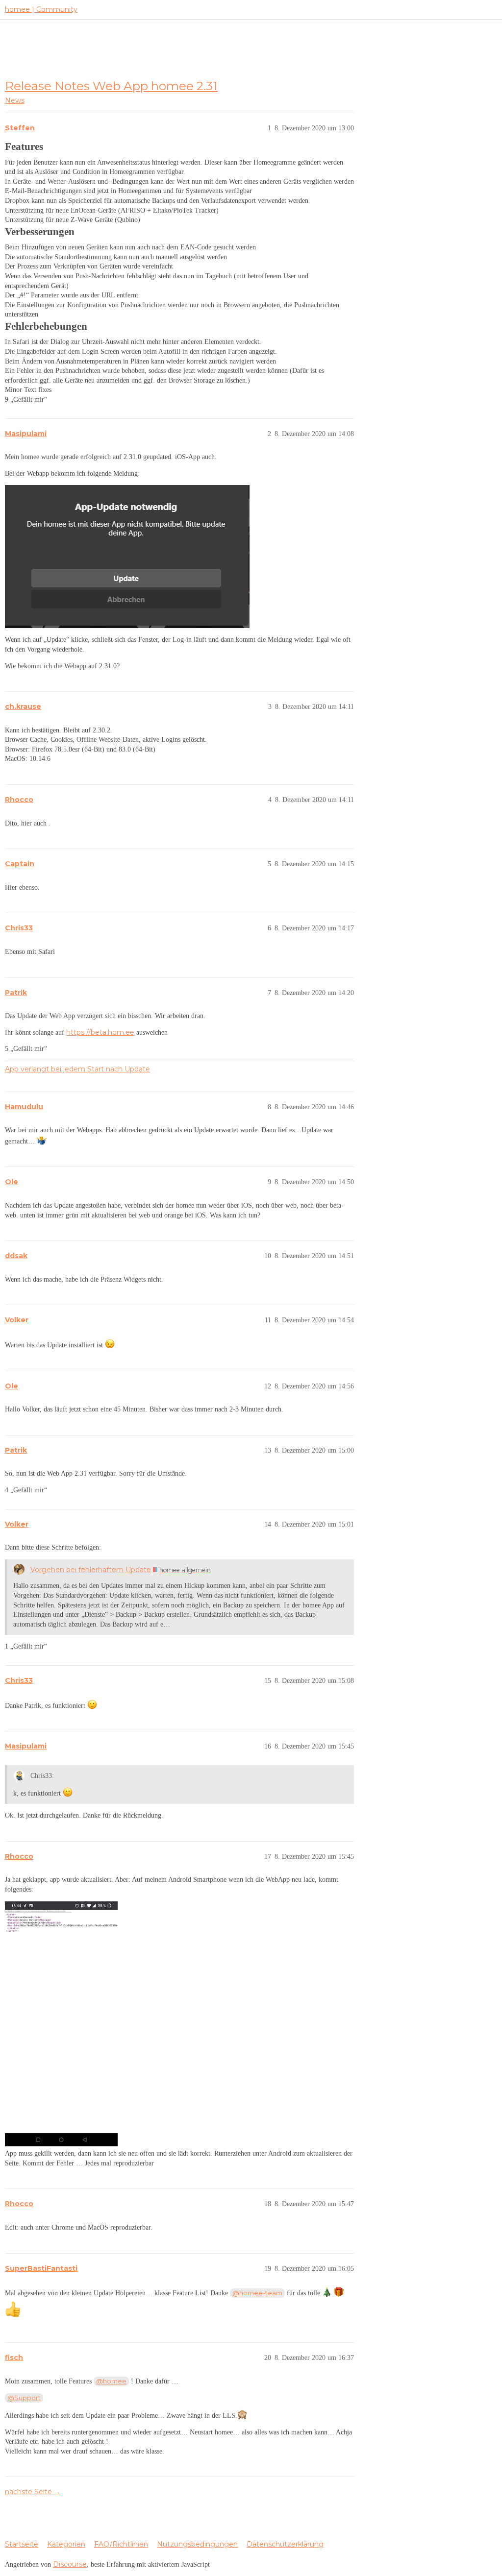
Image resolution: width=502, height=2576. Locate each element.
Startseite (22, 2544)
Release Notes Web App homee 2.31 (111, 86)
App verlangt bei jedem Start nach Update (77, 1069)
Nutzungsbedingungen (197, 2544)
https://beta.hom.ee (100, 1032)
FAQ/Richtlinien (121, 2544)
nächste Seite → (33, 2492)
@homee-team (257, 2293)
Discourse (70, 2564)
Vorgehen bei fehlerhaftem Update (91, 1570)
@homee (111, 2381)
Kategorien (66, 2544)
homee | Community (41, 9)
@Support (24, 2398)
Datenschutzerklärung (285, 2544)
